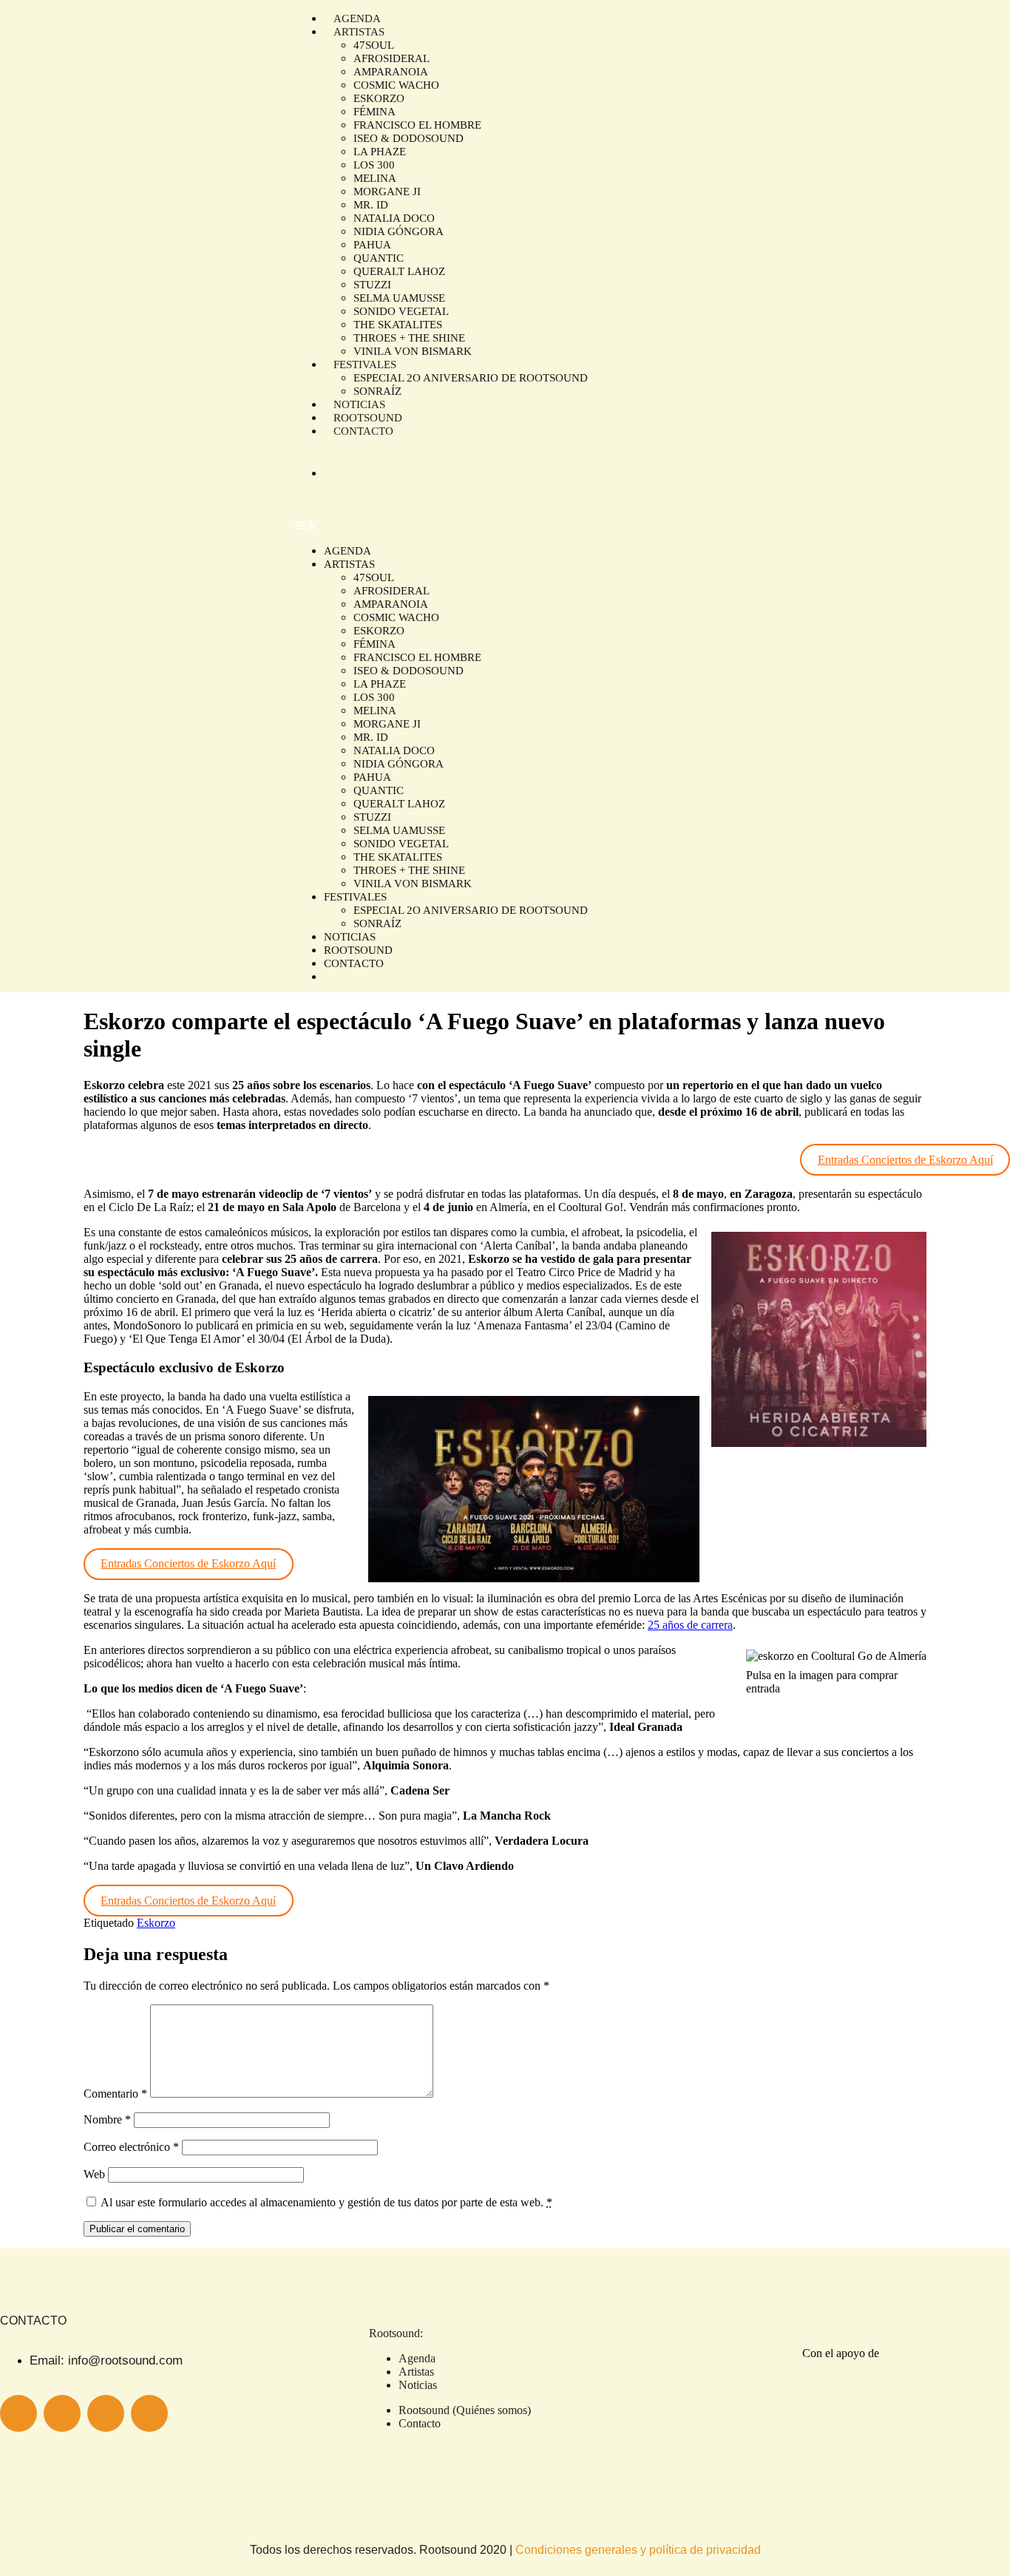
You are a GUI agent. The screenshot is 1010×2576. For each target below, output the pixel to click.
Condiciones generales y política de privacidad (638, 2550)
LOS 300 (374, 165)
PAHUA (372, 245)
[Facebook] (149, 2413)
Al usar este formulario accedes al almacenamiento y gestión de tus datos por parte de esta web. (326, 2202)
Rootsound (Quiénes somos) (465, 2410)
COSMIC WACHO (396, 85)
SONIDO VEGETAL (401, 311)
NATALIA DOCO (394, 218)
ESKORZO (379, 98)
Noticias (350, 937)
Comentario (115, 2094)
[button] (598, 526)
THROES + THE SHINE (409, 338)
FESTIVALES (365, 365)
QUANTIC (379, 258)
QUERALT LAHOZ (399, 271)
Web (94, 2174)
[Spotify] (62, 2413)
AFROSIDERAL (392, 58)
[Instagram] (18, 2413)
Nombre (107, 2119)
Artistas (349, 564)
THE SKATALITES (398, 325)
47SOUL (374, 45)
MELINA (375, 178)
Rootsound (358, 950)
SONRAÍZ (377, 923)
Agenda (348, 551)
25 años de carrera (690, 1625)
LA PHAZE (380, 152)
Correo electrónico (131, 2147)
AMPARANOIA (391, 72)
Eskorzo (156, 1923)
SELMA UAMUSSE (399, 298)
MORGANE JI (387, 191)
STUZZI (372, 285)
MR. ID (371, 205)
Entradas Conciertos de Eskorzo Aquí (905, 1160)
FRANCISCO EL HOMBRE (417, 125)
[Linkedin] (106, 2413)
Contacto (363, 431)
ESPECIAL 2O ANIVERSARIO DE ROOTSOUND (471, 378)
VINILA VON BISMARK (413, 351)
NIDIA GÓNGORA (399, 231)
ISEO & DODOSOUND (409, 138)
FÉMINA (374, 112)
